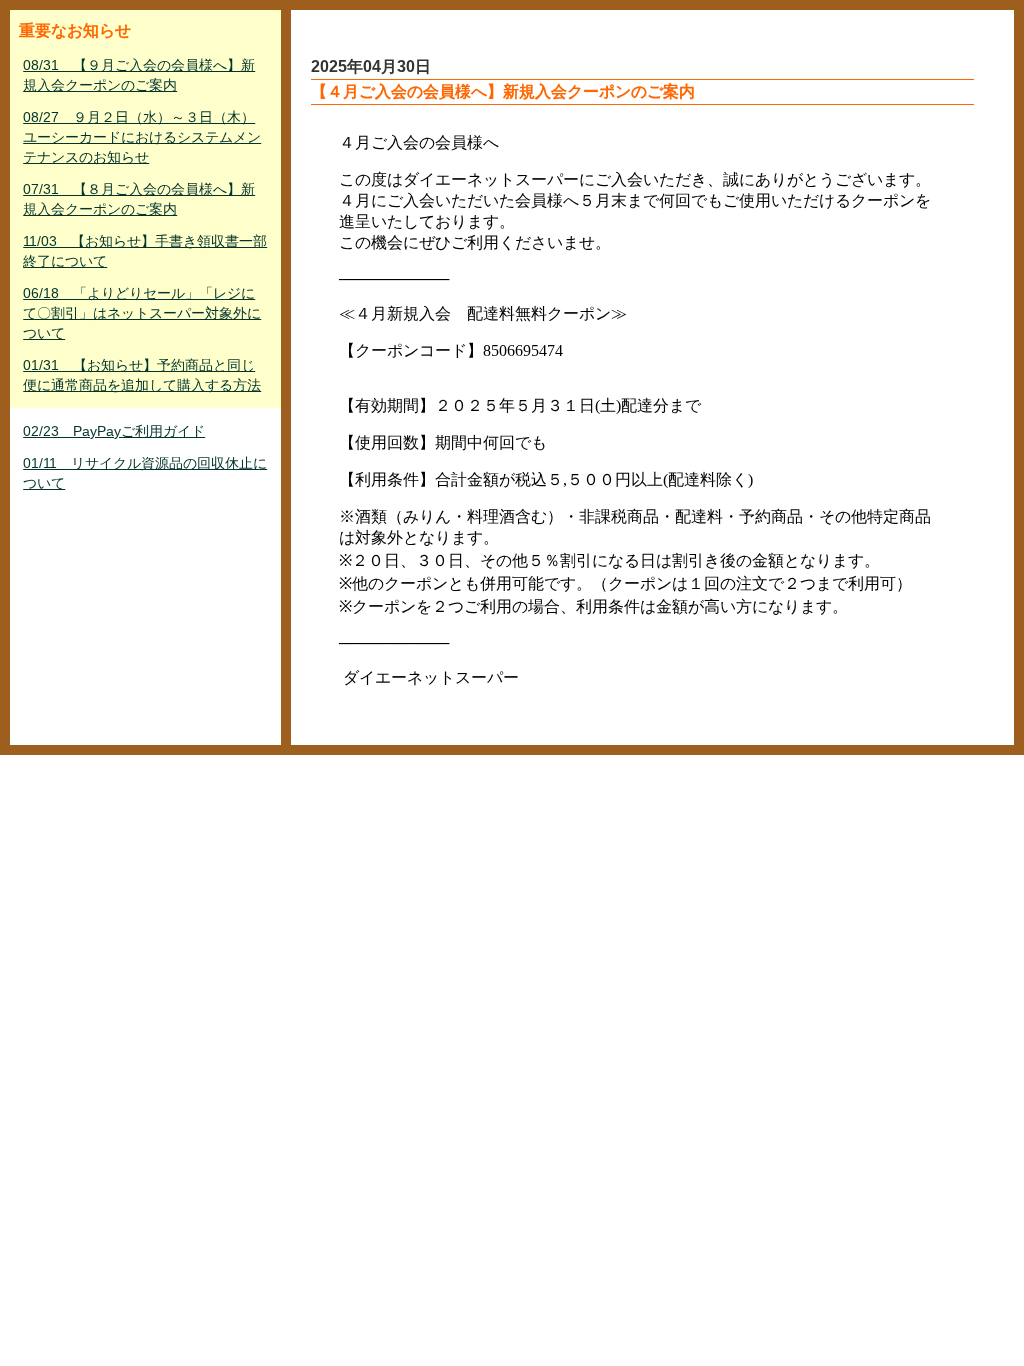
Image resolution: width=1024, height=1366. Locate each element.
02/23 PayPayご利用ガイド (114, 431)
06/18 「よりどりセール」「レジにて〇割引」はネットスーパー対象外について (142, 313)
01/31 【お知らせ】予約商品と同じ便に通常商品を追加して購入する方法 (142, 375)
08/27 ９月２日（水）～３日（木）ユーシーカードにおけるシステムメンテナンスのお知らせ (142, 137)
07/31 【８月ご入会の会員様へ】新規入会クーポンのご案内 (139, 199)
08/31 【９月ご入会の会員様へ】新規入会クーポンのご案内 (139, 75)
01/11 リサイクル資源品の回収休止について (145, 473)
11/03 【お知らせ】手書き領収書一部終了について (145, 251)
